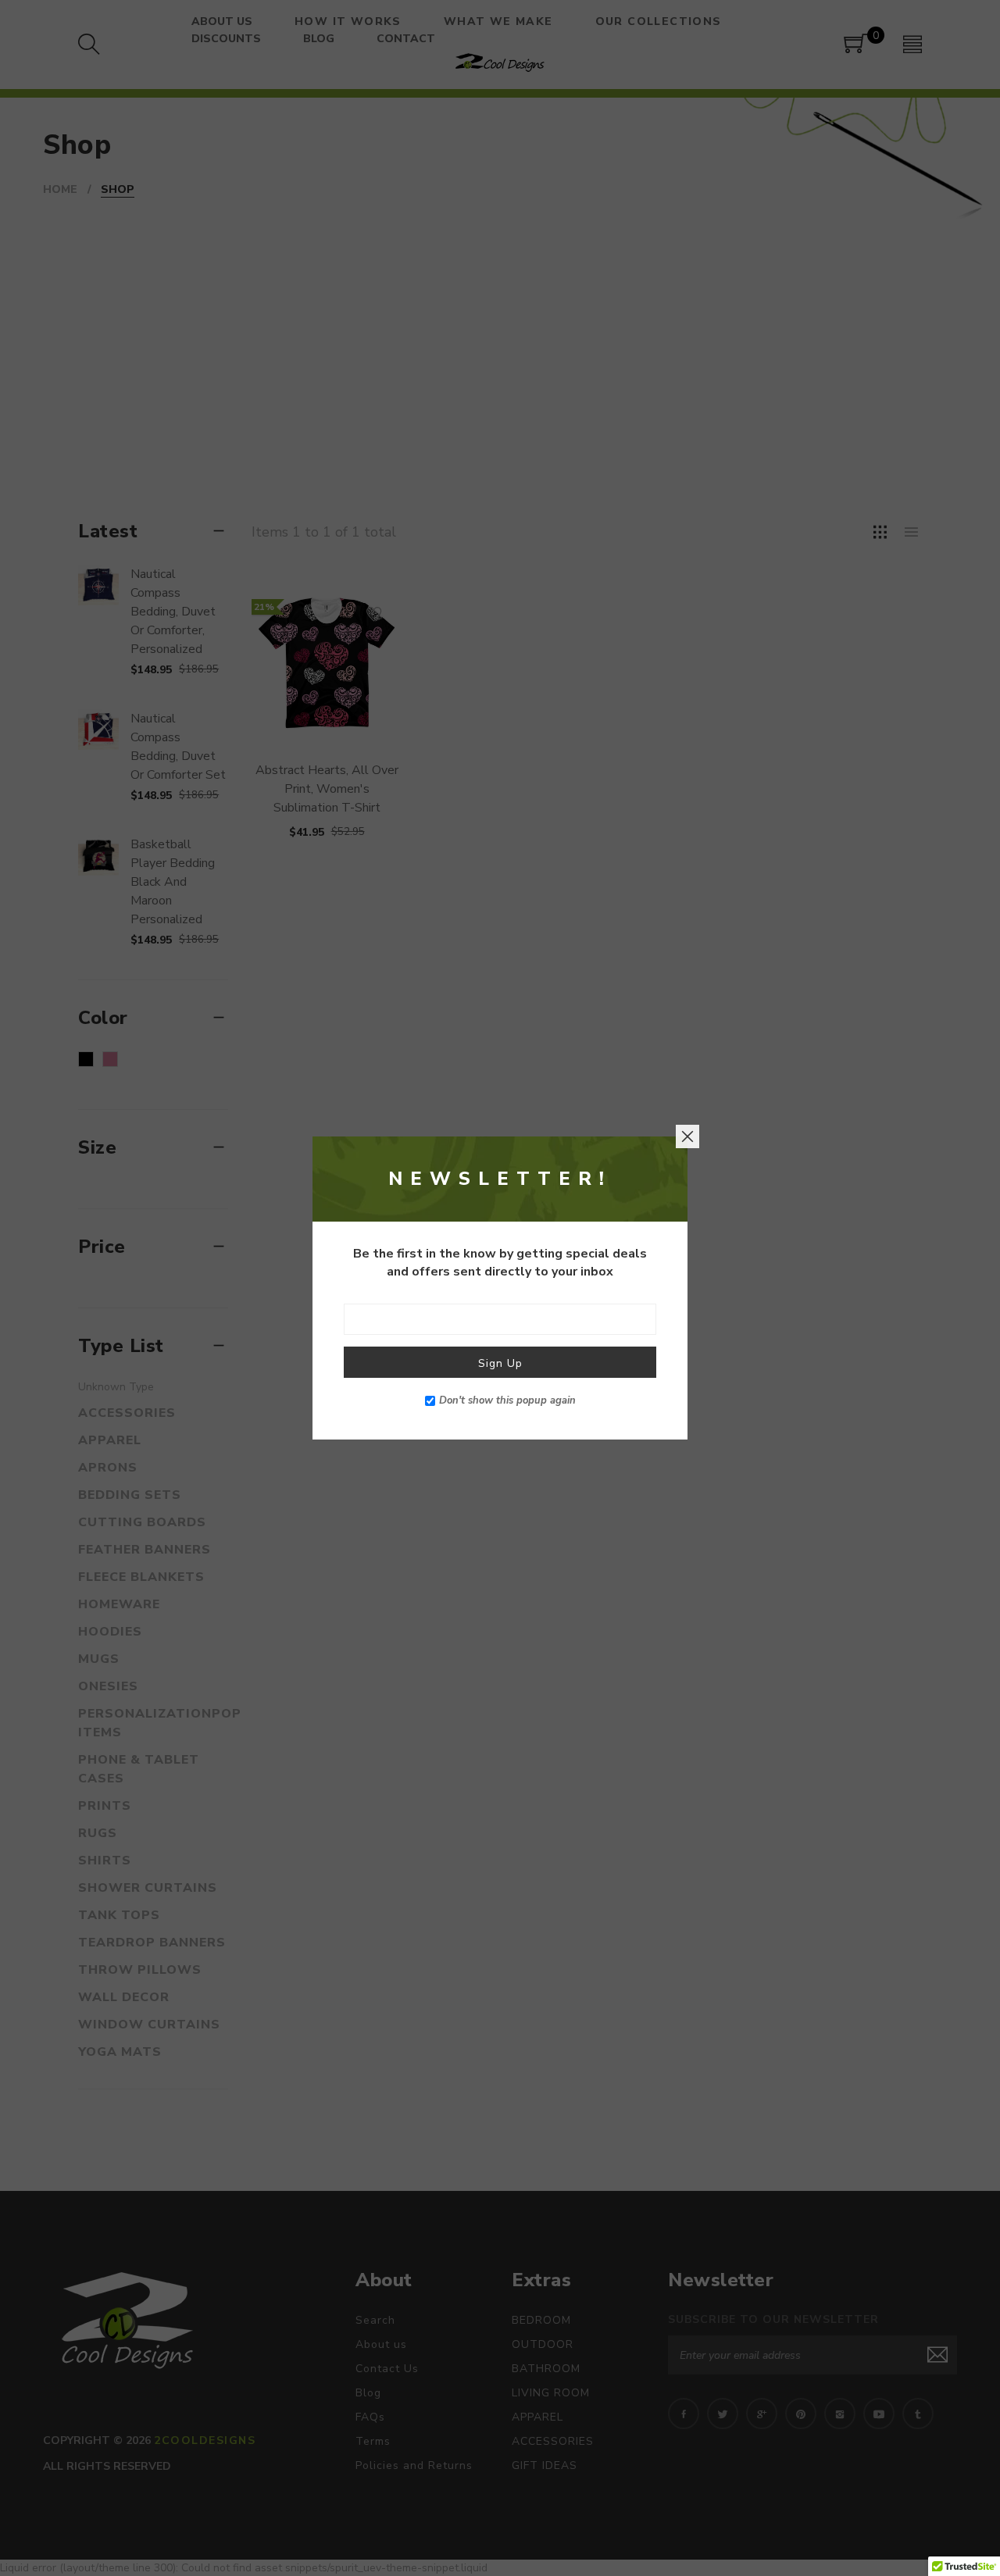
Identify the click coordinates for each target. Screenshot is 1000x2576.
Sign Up (500, 1363)
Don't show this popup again (507, 1400)
